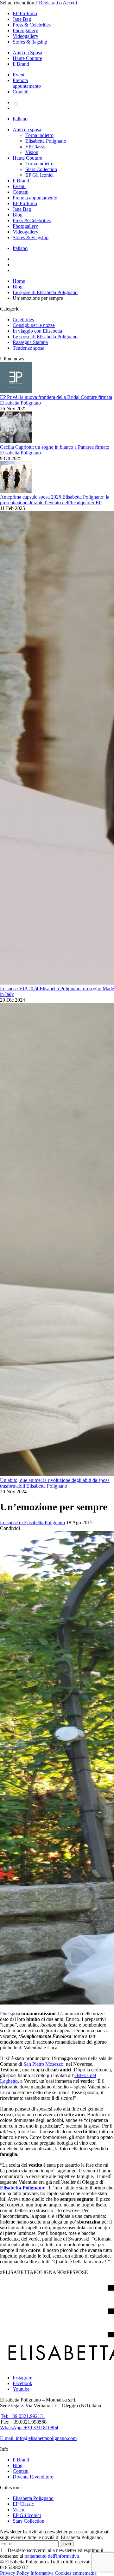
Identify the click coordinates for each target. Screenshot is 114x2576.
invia (67, 2544)
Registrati (48, 3)
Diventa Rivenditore (33, 2477)
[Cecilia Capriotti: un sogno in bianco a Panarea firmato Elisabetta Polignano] (16, 441)
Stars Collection (41, 169)
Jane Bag (22, 19)
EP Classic (36, 147)
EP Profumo (25, 13)
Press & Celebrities (32, 25)
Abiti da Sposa (27, 53)
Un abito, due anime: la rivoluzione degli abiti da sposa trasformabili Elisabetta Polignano (55, 1483)
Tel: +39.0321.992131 (23, 2416)
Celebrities (23, 320)
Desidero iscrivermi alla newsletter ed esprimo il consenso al (52, 2553)
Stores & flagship (30, 42)
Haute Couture (27, 58)
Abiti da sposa (27, 130)
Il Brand (21, 64)
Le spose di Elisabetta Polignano (45, 337)
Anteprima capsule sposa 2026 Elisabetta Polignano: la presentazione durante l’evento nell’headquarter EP (55, 500)
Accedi (70, 3)
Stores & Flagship (31, 237)
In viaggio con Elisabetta (37, 331)
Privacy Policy (15, 2573)
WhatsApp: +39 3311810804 (29, 2428)
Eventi (19, 75)
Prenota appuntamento (27, 83)
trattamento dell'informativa (52, 2556)
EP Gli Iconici (39, 175)
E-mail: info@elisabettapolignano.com (38, 2438)
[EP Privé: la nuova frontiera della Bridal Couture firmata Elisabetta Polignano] (16, 391)
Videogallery (25, 36)
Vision (32, 152)
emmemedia (85, 2573)
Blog (18, 215)
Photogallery (25, 30)
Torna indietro (39, 135)
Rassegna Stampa (30, 342)
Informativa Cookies (51, 2573)
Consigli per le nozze (34, 325)
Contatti (21, 92)
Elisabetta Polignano (46, 141)
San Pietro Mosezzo (43, 2064)
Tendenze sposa (28, 348)
